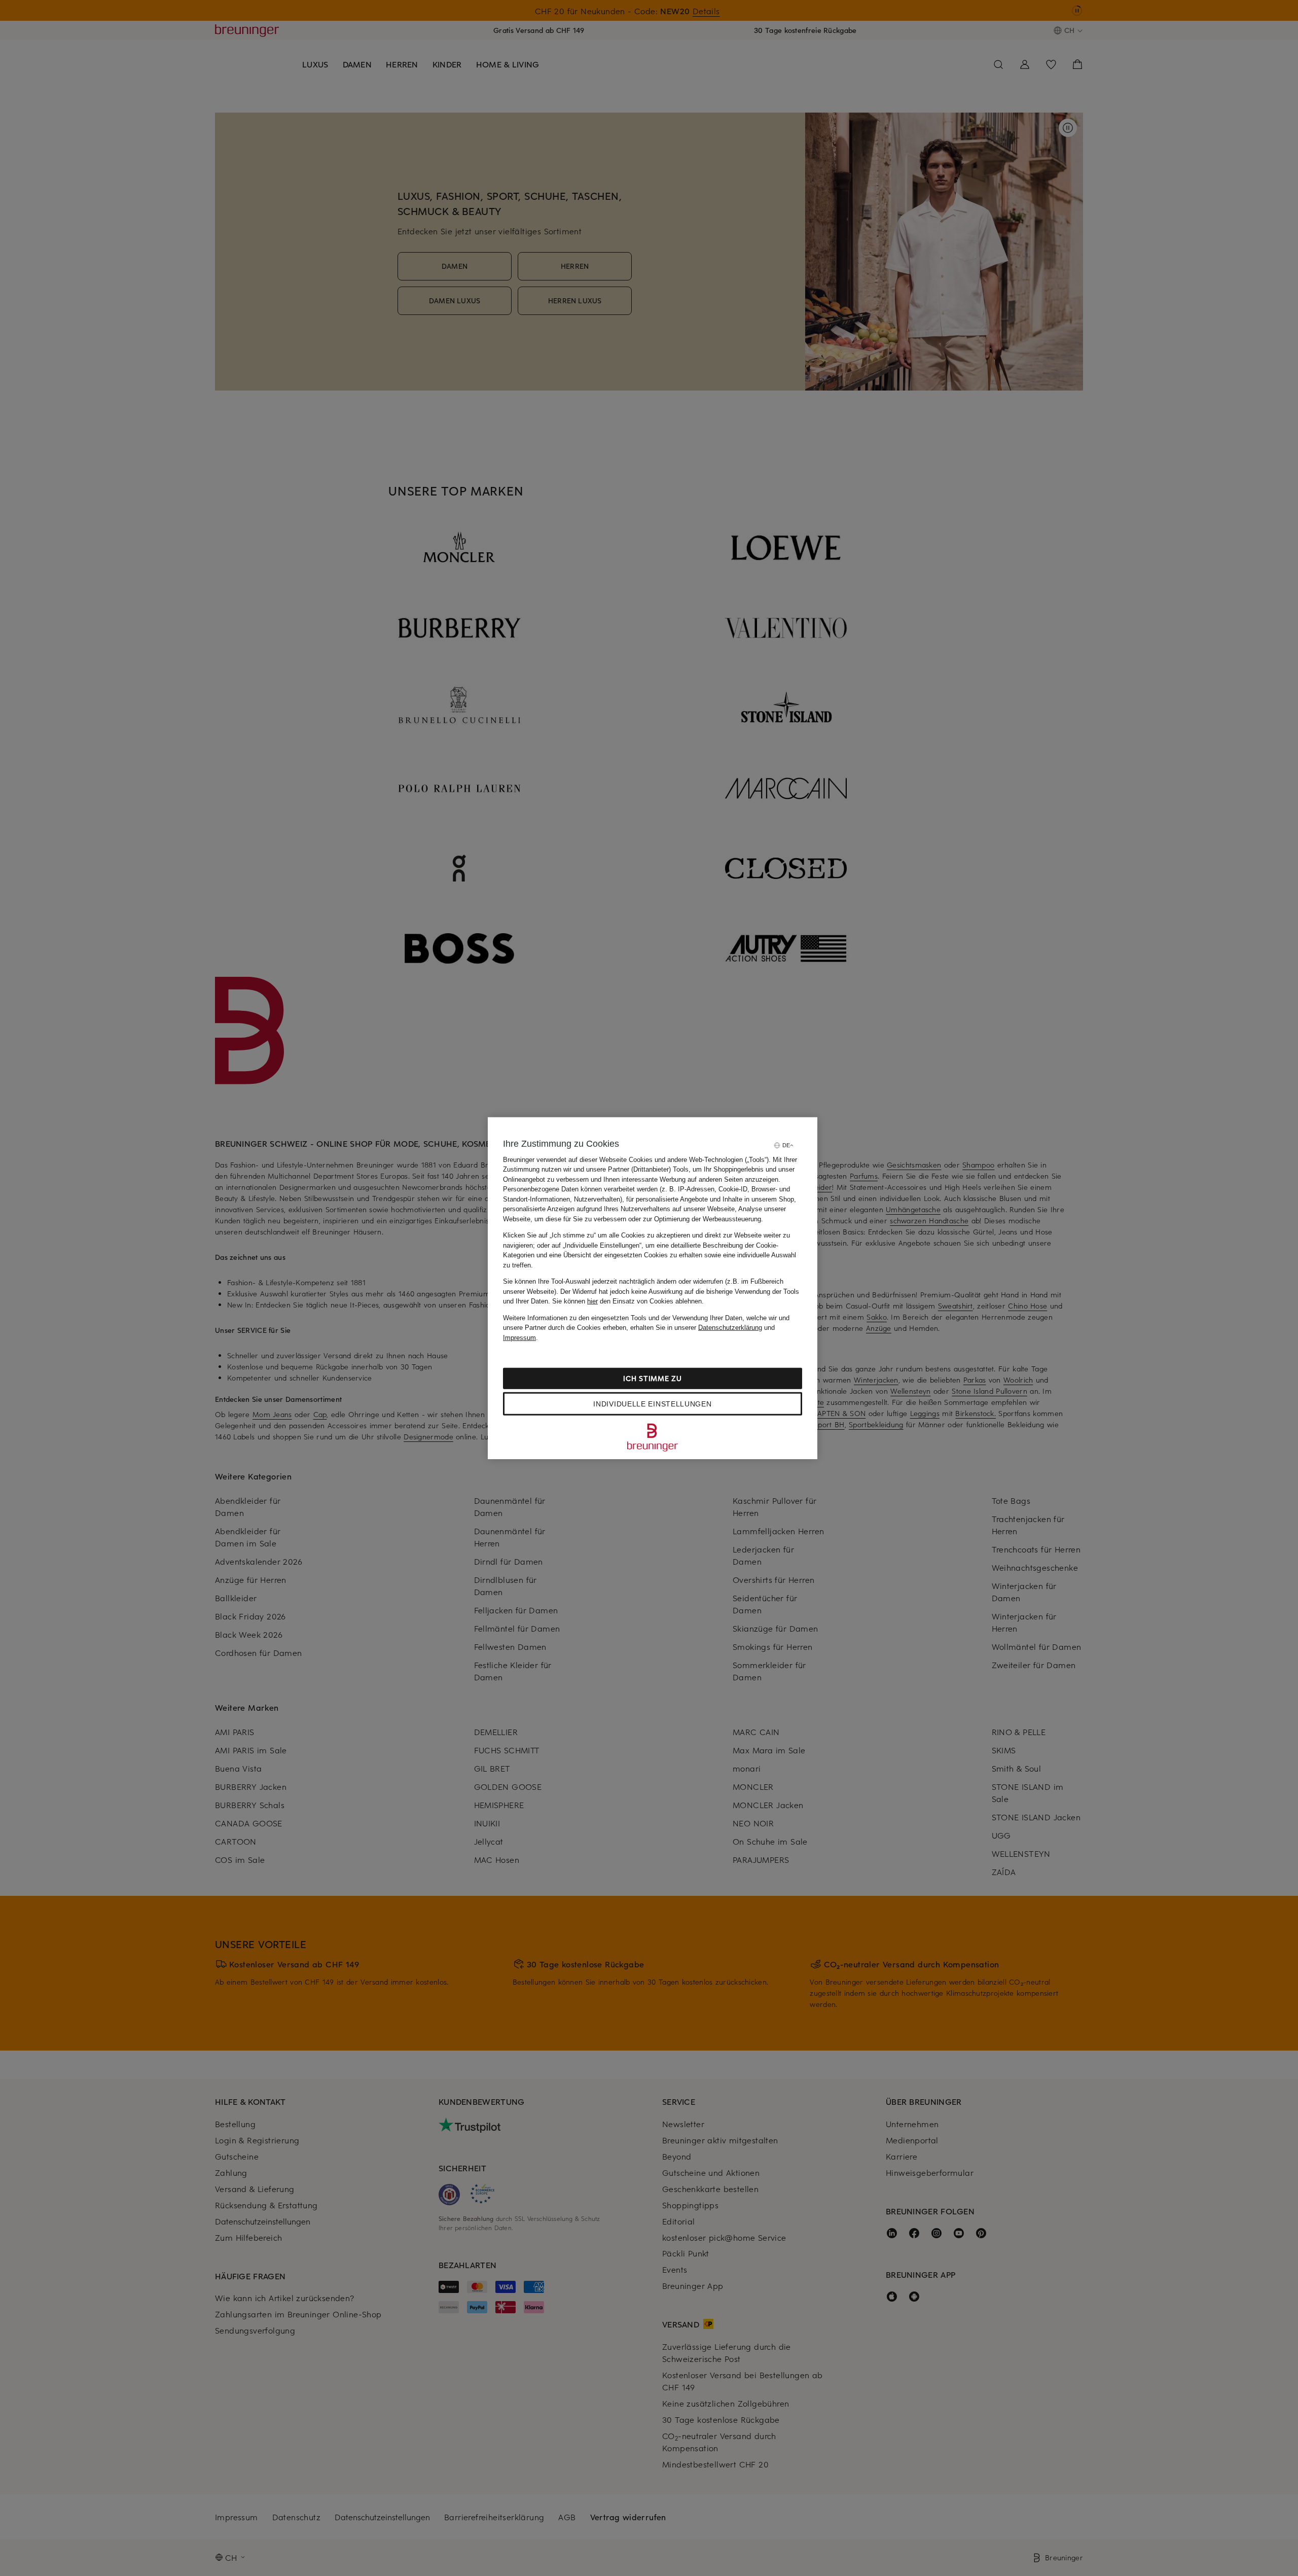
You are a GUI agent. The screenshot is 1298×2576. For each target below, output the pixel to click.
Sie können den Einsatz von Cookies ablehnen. (628, 1301)
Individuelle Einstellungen (652, 1404)
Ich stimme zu (652, 1378)
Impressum (519, 1337)
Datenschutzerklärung (730, 1328)
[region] (653, 1288)
